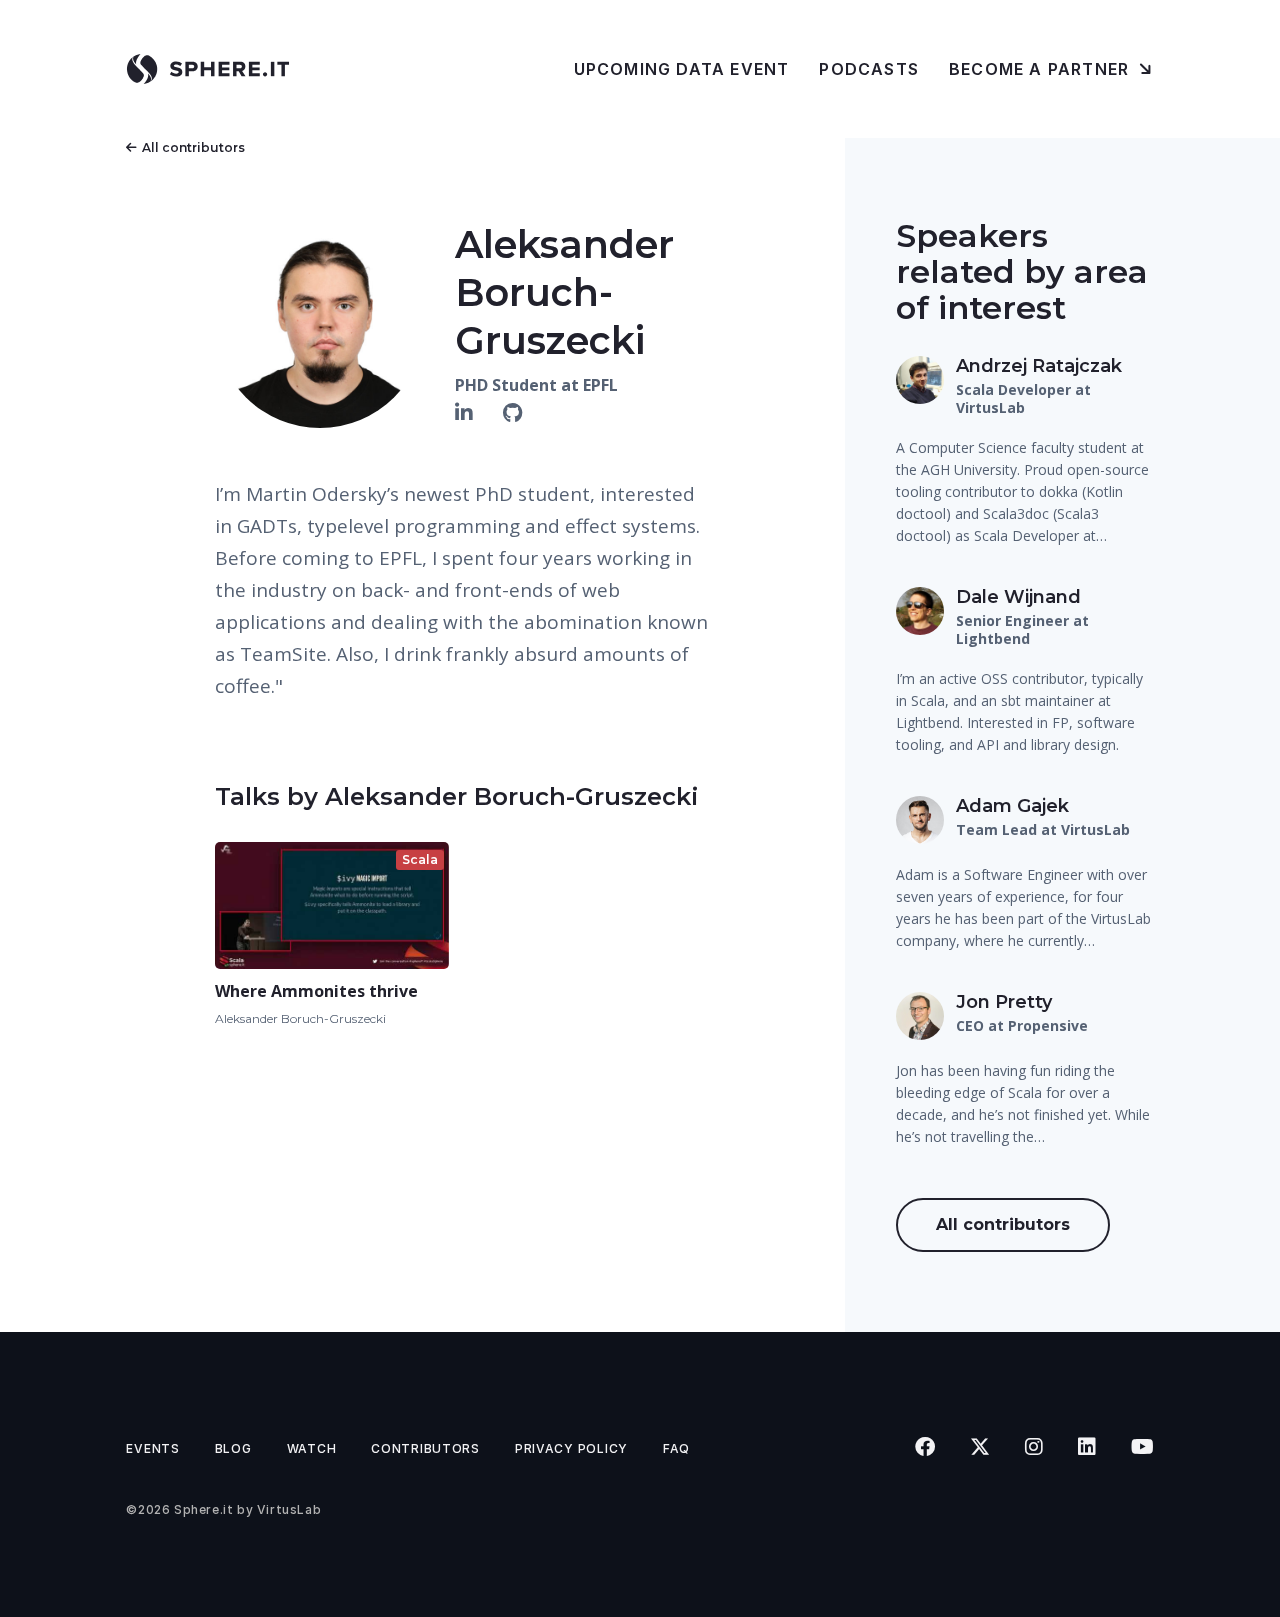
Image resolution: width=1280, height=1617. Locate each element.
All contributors (193, 147)
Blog (233, 1448)
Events (152, 1448)
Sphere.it (203, 1509)
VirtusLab (289, 1509)
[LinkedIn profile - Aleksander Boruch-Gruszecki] (466, 413)
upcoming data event (682, 69)
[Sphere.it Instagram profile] (1033, 1447)
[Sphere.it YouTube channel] (1142, 1447)
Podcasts (869, 69)
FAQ (676, 1448)
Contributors (425, 1448)
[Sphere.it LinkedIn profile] (1086, 1447)
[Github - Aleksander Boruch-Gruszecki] (512, 413)
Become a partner (1041, 69)
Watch (312, 1448)
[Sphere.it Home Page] (215, 69)
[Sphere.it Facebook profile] (924, 1447)
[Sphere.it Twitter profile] (979, 1447)
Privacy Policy (571, 1448)
